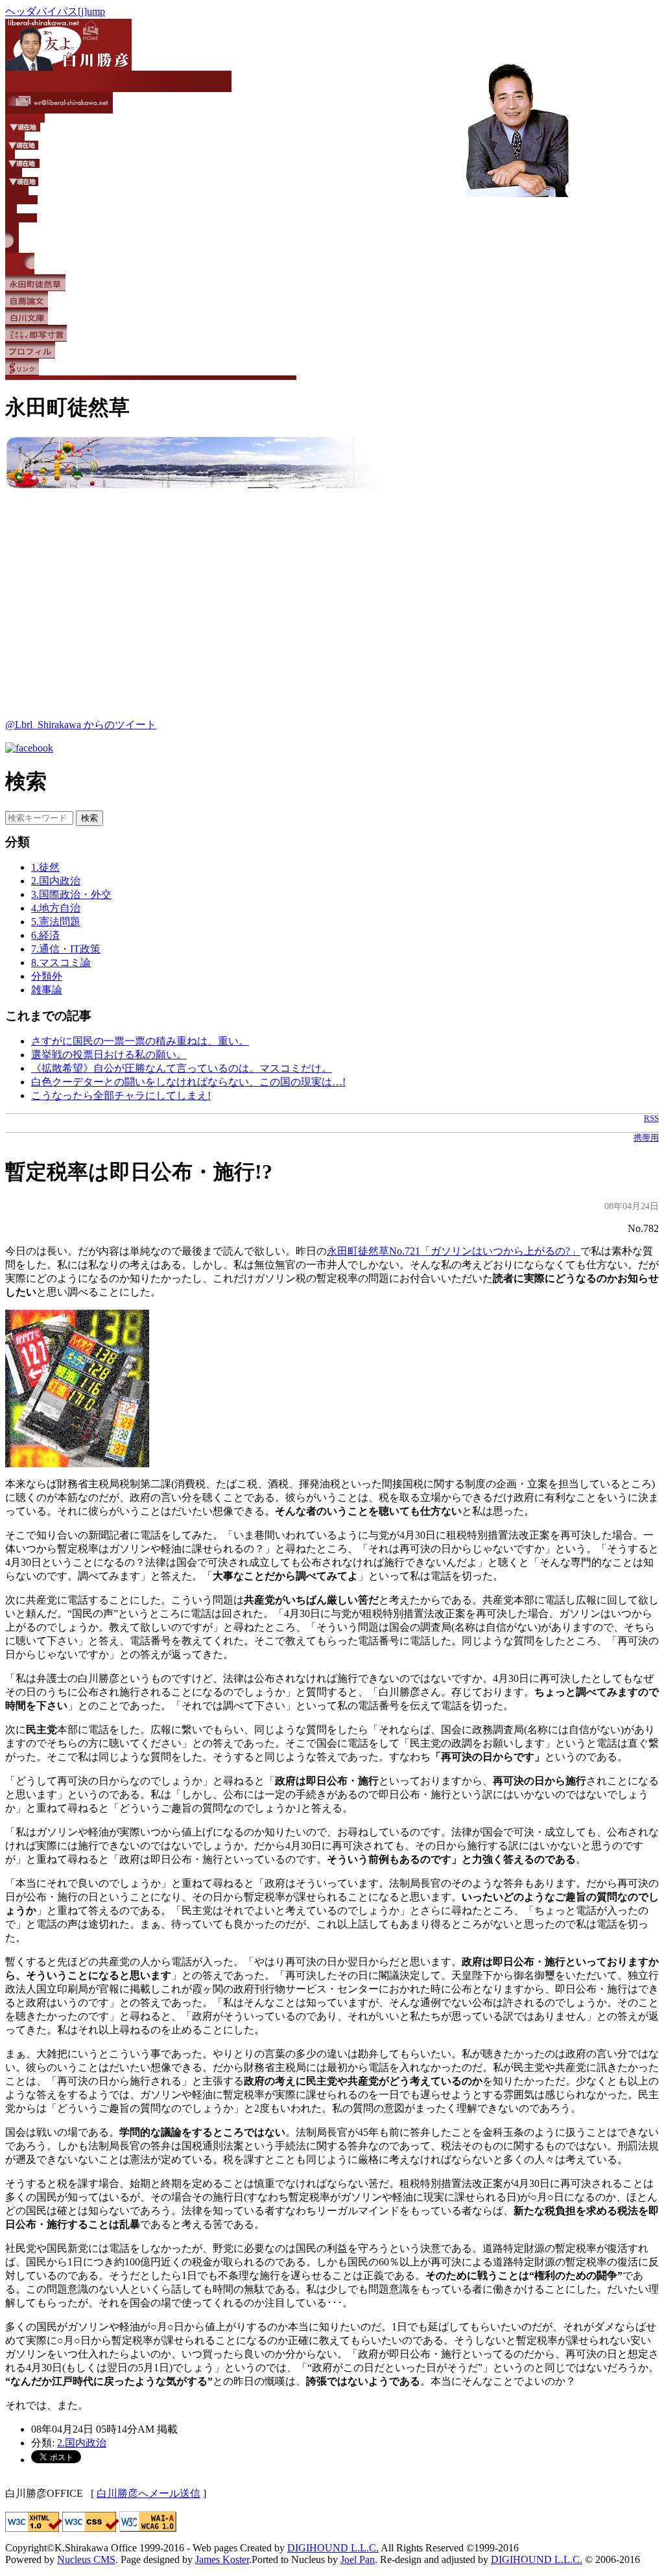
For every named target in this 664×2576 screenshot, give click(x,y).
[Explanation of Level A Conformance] (148, 2528)
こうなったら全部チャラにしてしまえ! (121, 1095)
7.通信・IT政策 (66, 949)
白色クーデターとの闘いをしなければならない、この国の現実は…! (188, 1082)
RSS (651, 1118)
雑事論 (47, 990)
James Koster (222, 2559)
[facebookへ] (29, 748)
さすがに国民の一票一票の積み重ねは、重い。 (140, 1041)
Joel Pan (358, 2559)
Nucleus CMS (86, 2559)
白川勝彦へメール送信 (148, 2493)
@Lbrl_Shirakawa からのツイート (81, 725)
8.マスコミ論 (61, 963)
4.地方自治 (56, 908)
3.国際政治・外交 (71, 894)
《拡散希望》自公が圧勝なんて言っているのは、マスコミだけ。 (182, 1068)
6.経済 (45, 935)
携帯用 (646, 1138)
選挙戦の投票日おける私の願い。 (109, 1055)
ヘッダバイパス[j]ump (55, 11)
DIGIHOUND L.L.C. (333, 2548)
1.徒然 (45, 867)
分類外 (47, 976)
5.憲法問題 (56, 922)
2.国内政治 (56, 881)
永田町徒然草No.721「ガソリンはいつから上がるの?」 (454, 1251)
